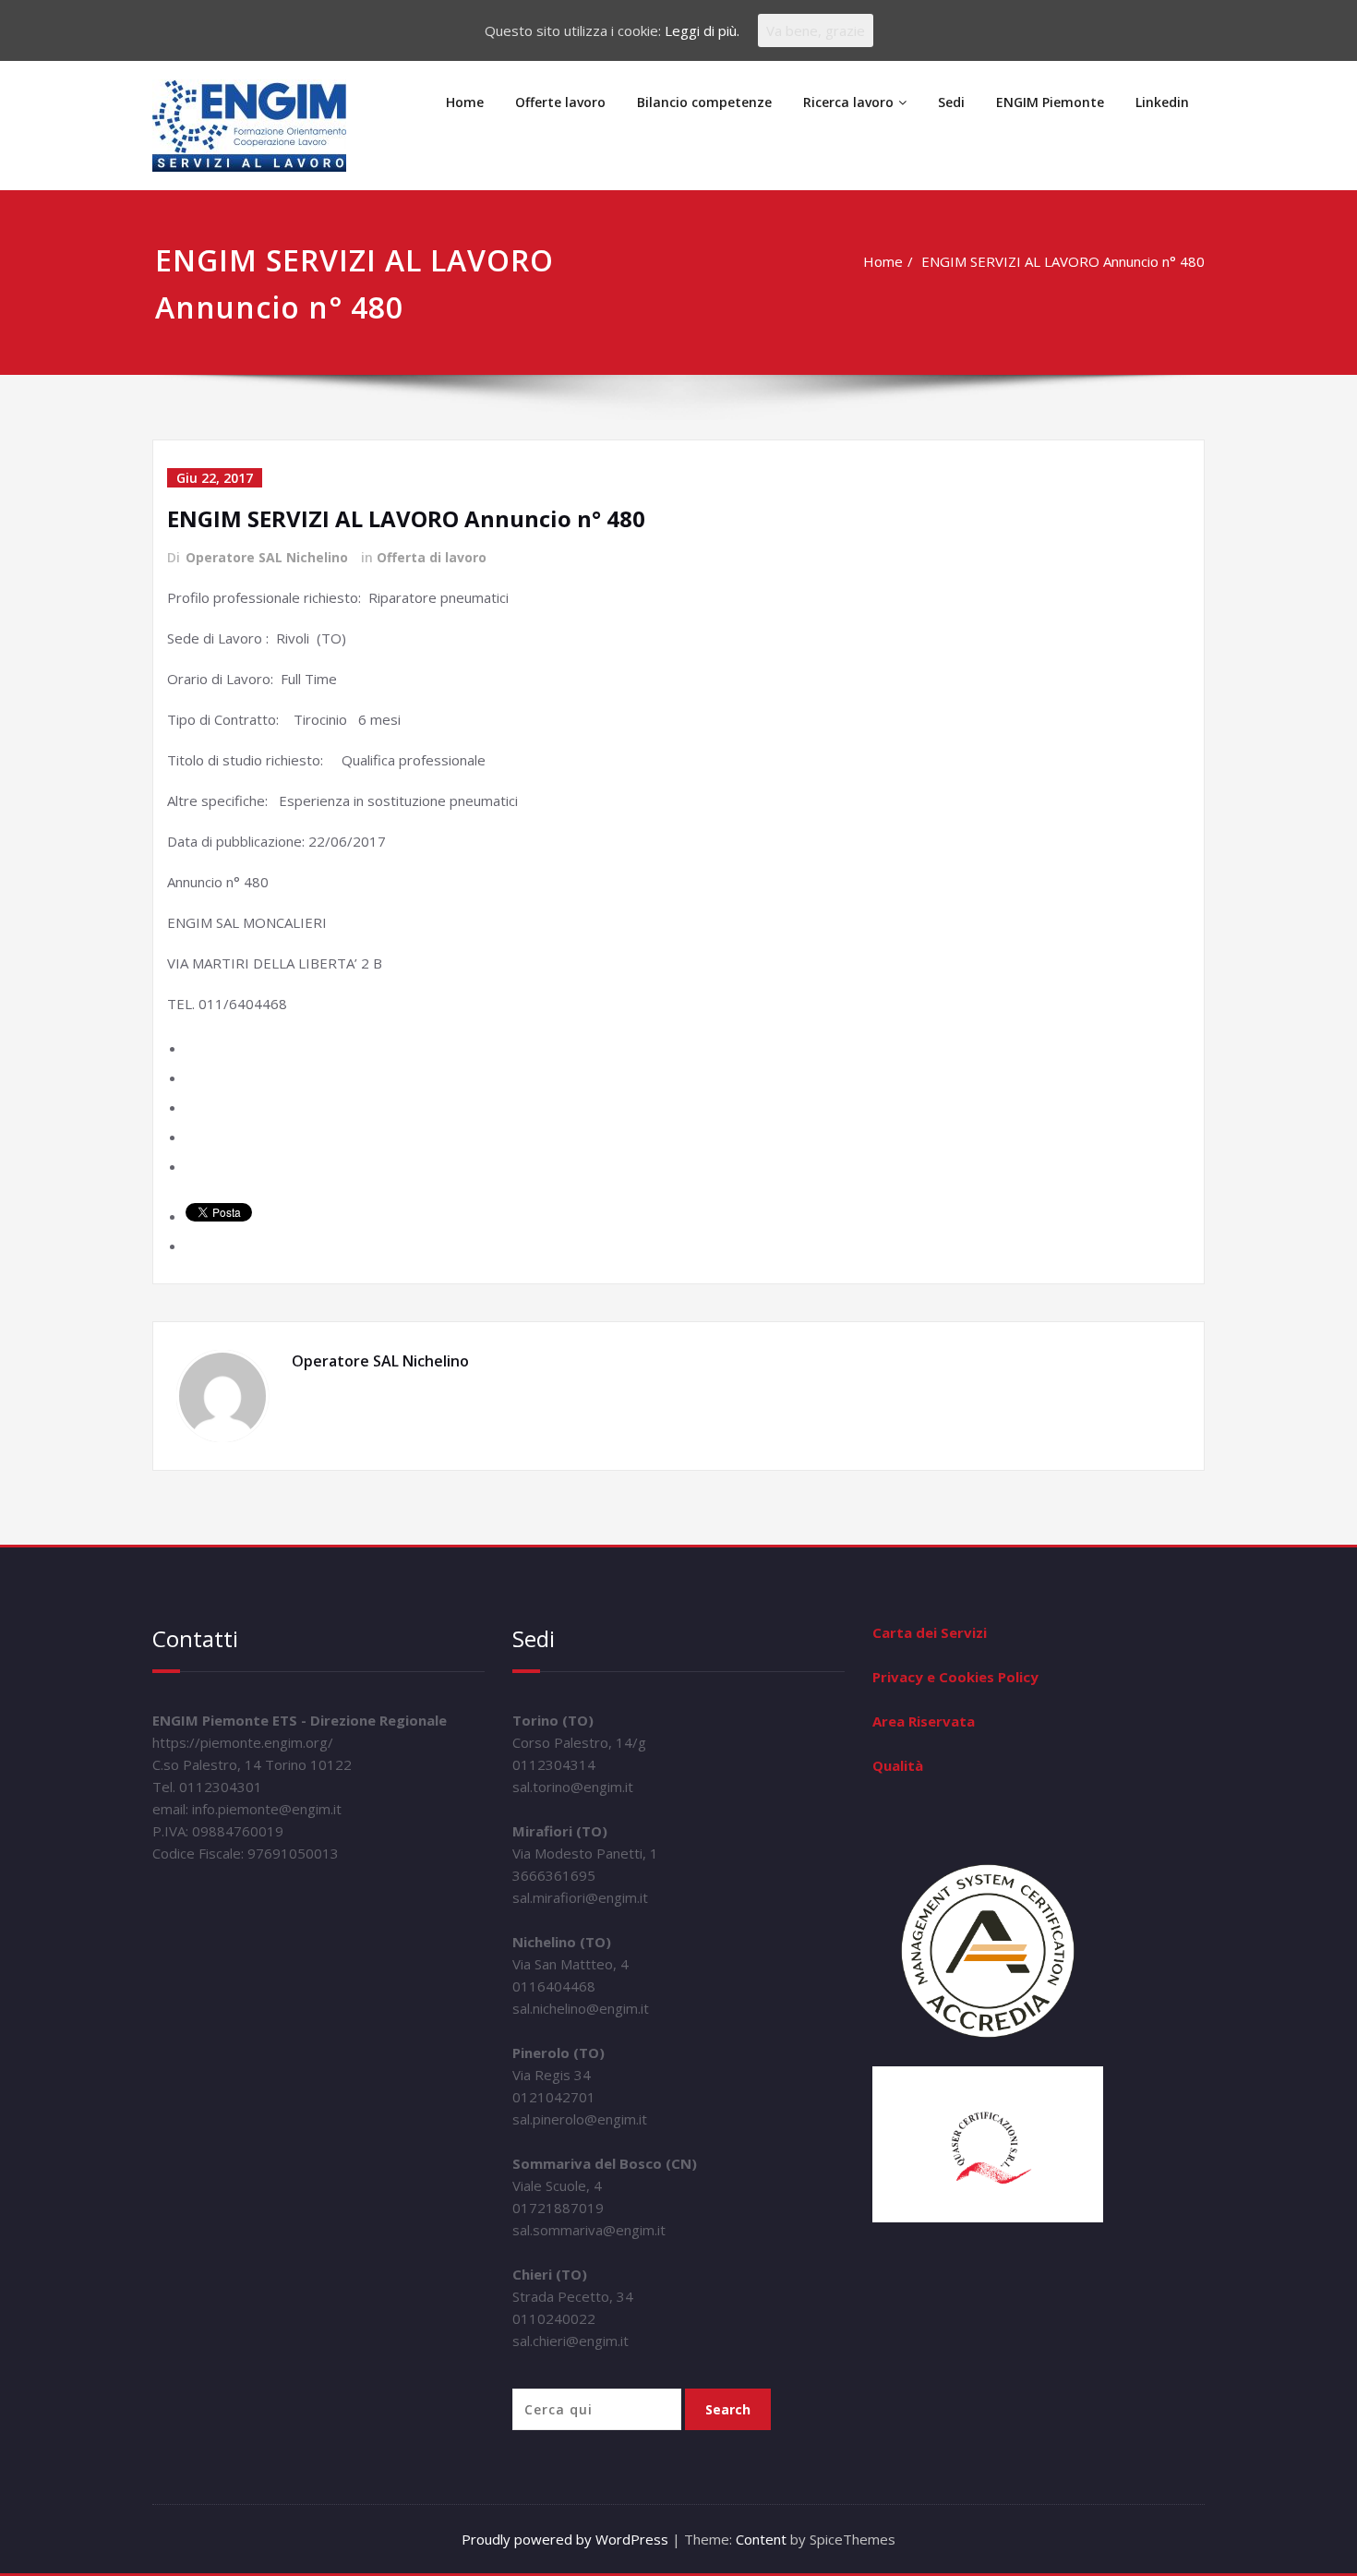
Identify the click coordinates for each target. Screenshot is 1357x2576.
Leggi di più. (702, 30)
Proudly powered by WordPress (565, 2539)
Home (465, 102)
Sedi (951, 102)
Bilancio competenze (704, 102)
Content (761, 2539)
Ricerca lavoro (848, 102)
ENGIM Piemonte (1050, 102)
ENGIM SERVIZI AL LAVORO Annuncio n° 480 (1063, 261)
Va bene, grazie (816, 30)
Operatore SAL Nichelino (267, 557)
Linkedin (1162, 102)
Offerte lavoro (560, 102)
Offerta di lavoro (432, 557)
